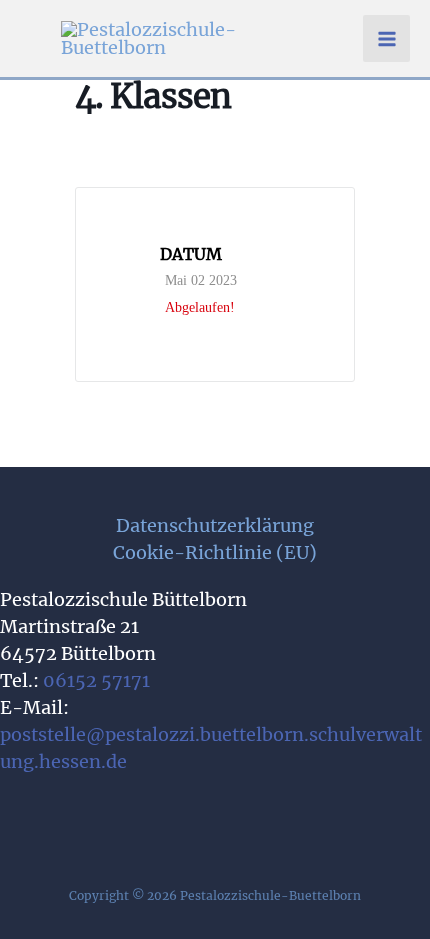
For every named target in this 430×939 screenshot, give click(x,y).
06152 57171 (96, 680)
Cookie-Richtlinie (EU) (215, 552)
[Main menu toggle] (386, 38)
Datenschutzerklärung (215, 525)
